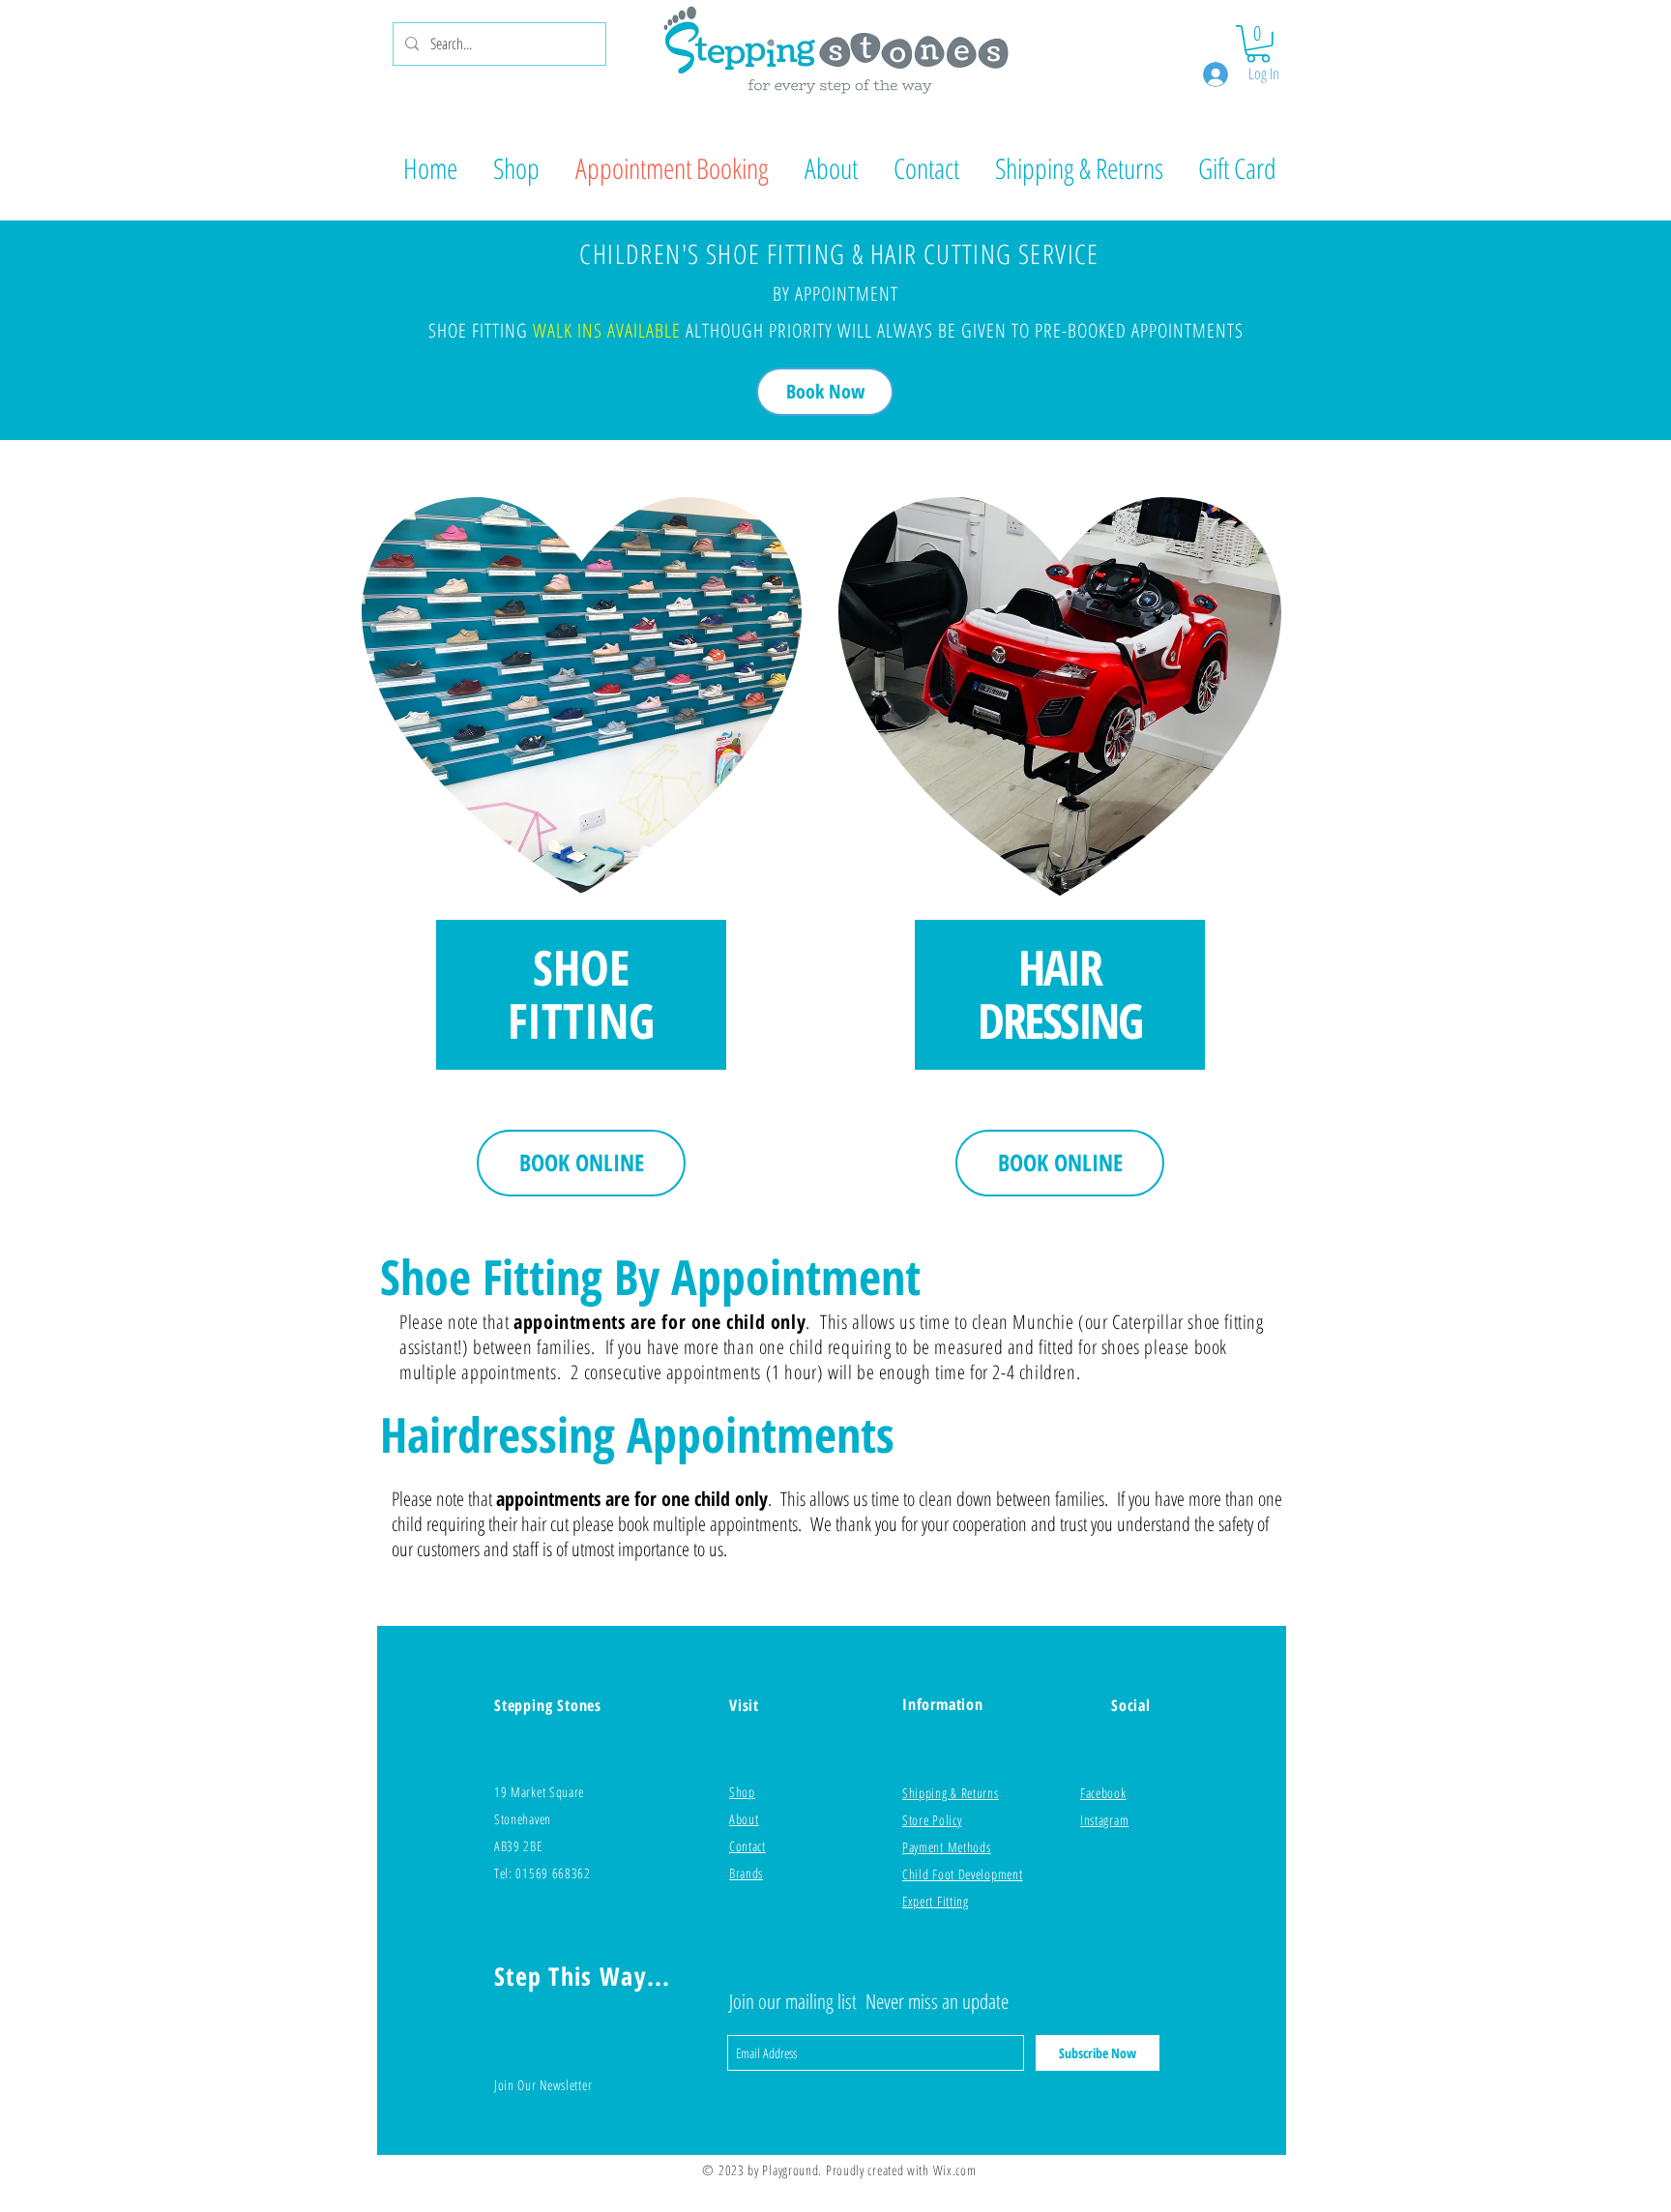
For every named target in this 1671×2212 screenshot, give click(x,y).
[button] (1258, 44)
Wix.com (955, 2170)
